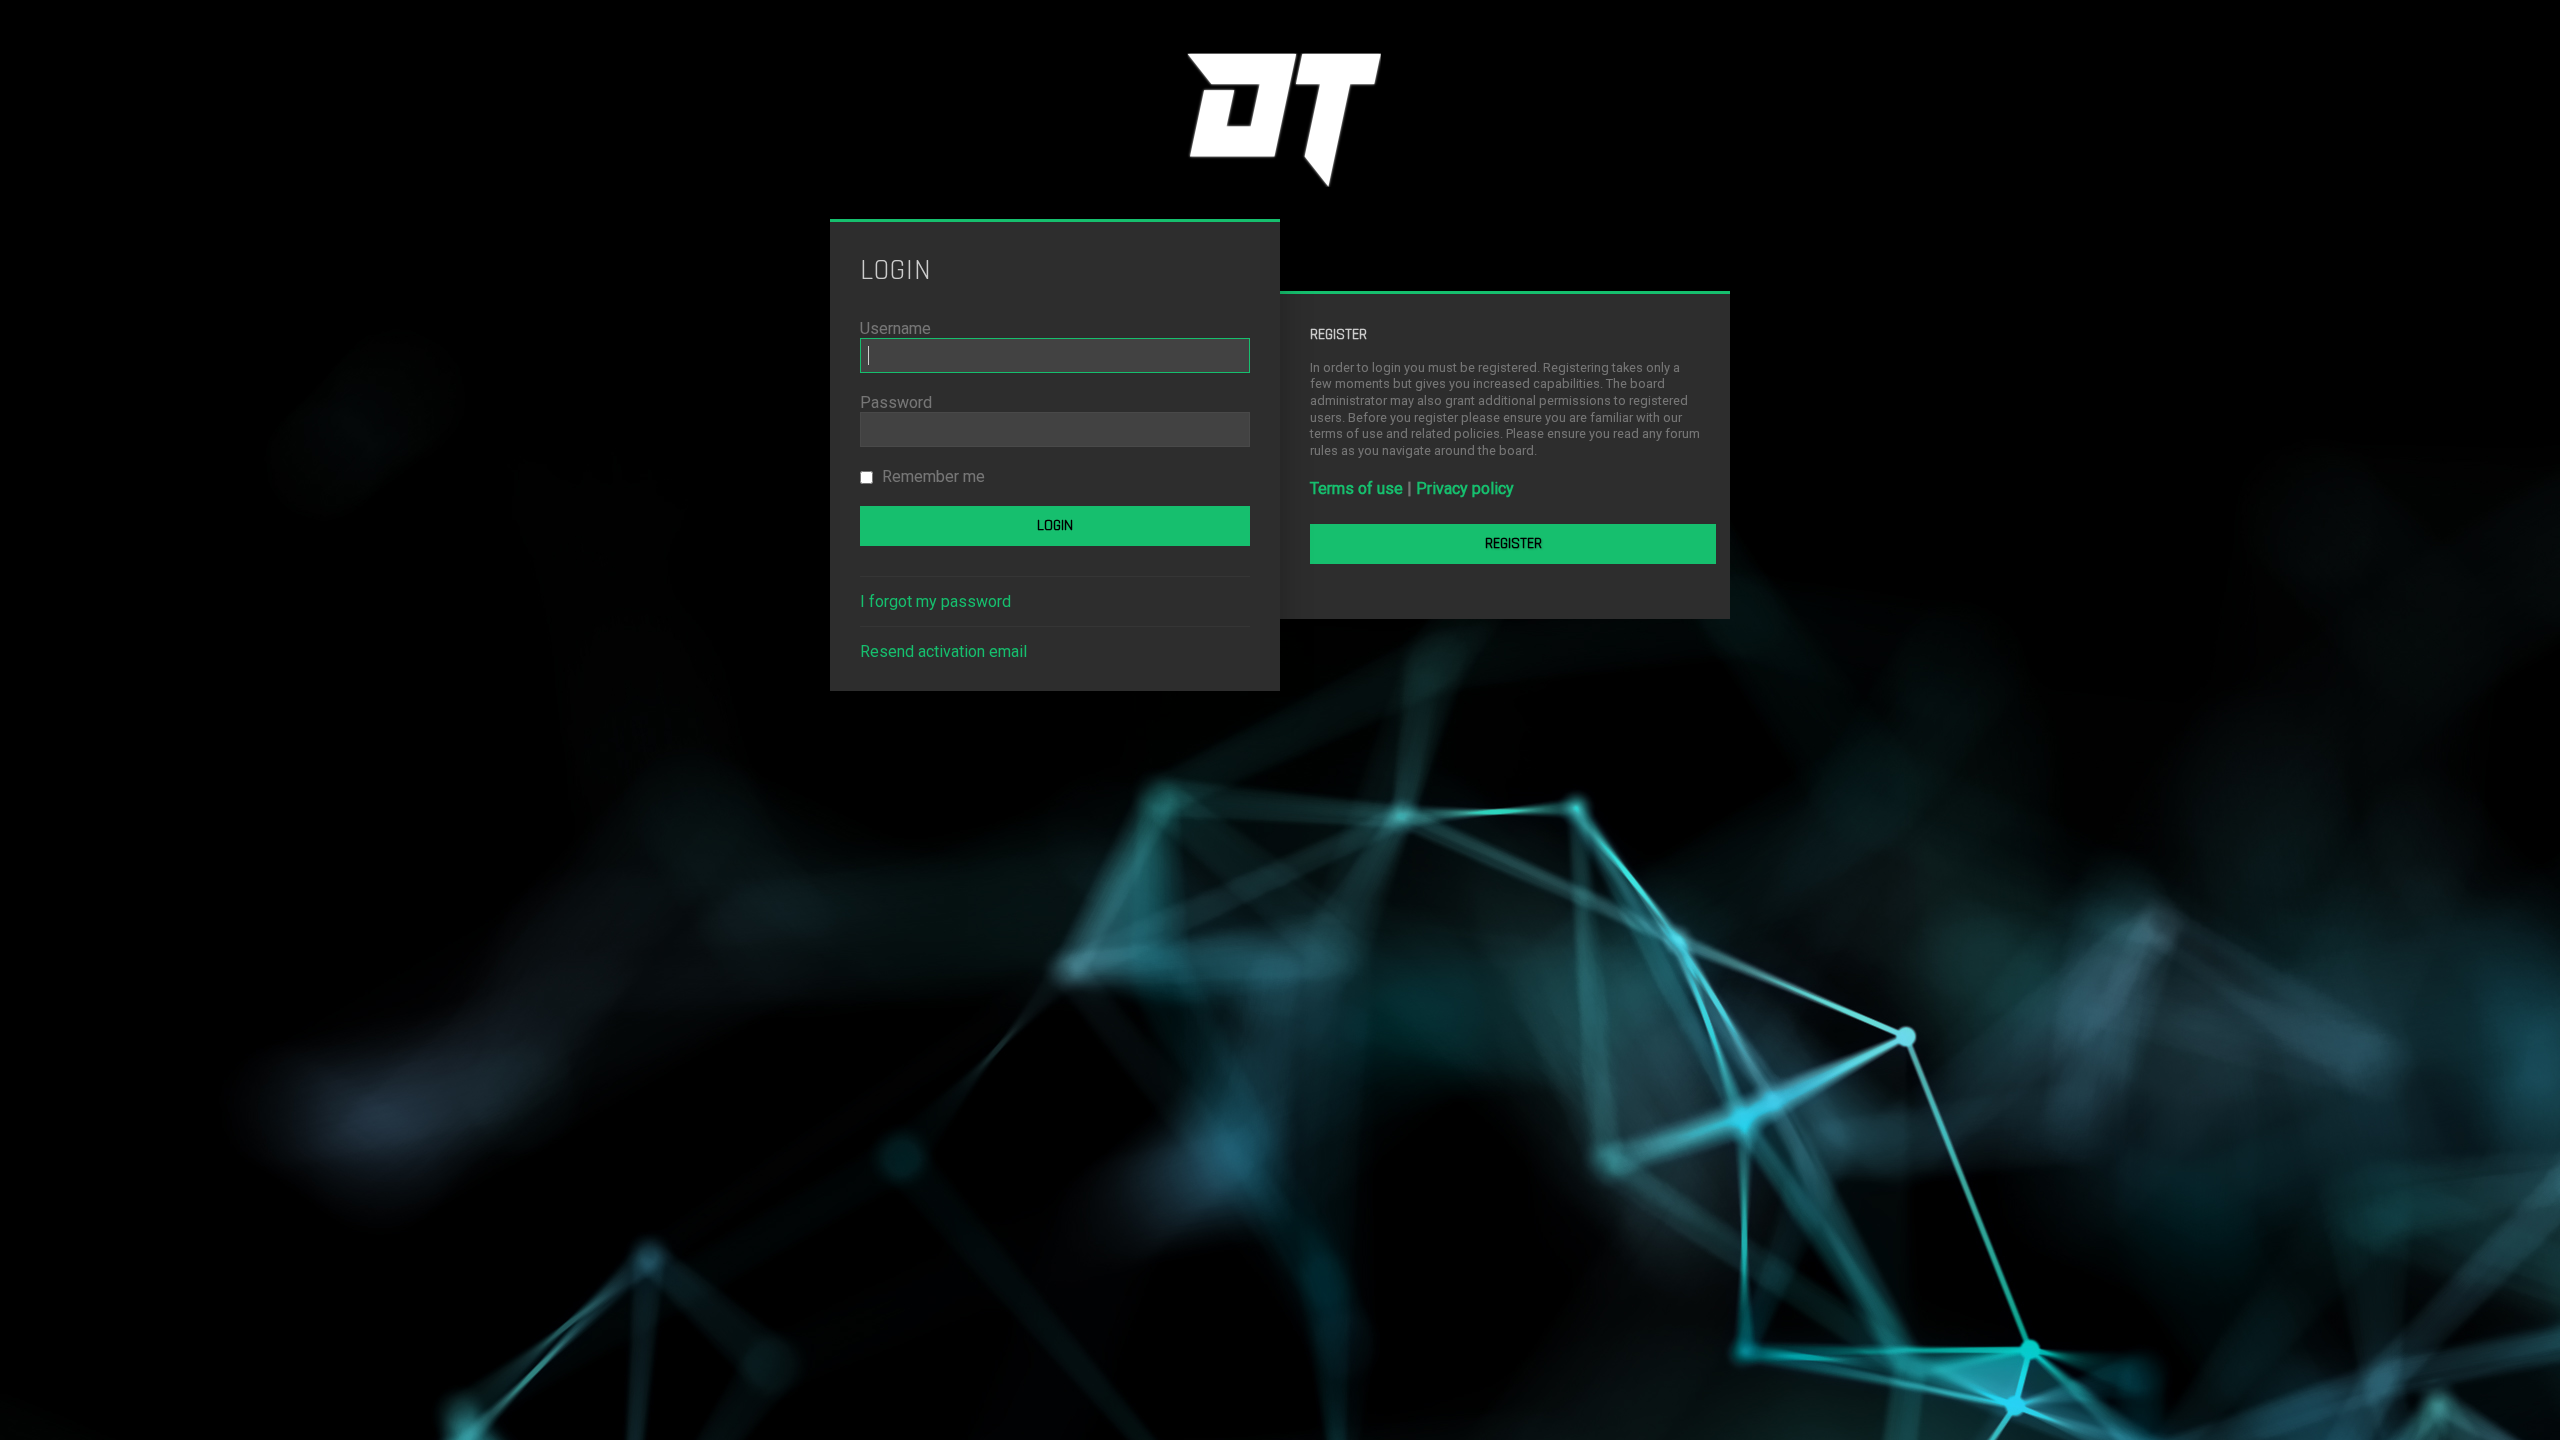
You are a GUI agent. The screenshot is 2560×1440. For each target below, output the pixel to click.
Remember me (931, 476)
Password (896, 402)
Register (1513, 543)
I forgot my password (935, 601)
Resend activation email (943, 651)
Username (895, 328)
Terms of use (1356, 488)
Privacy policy (1465, 488)
